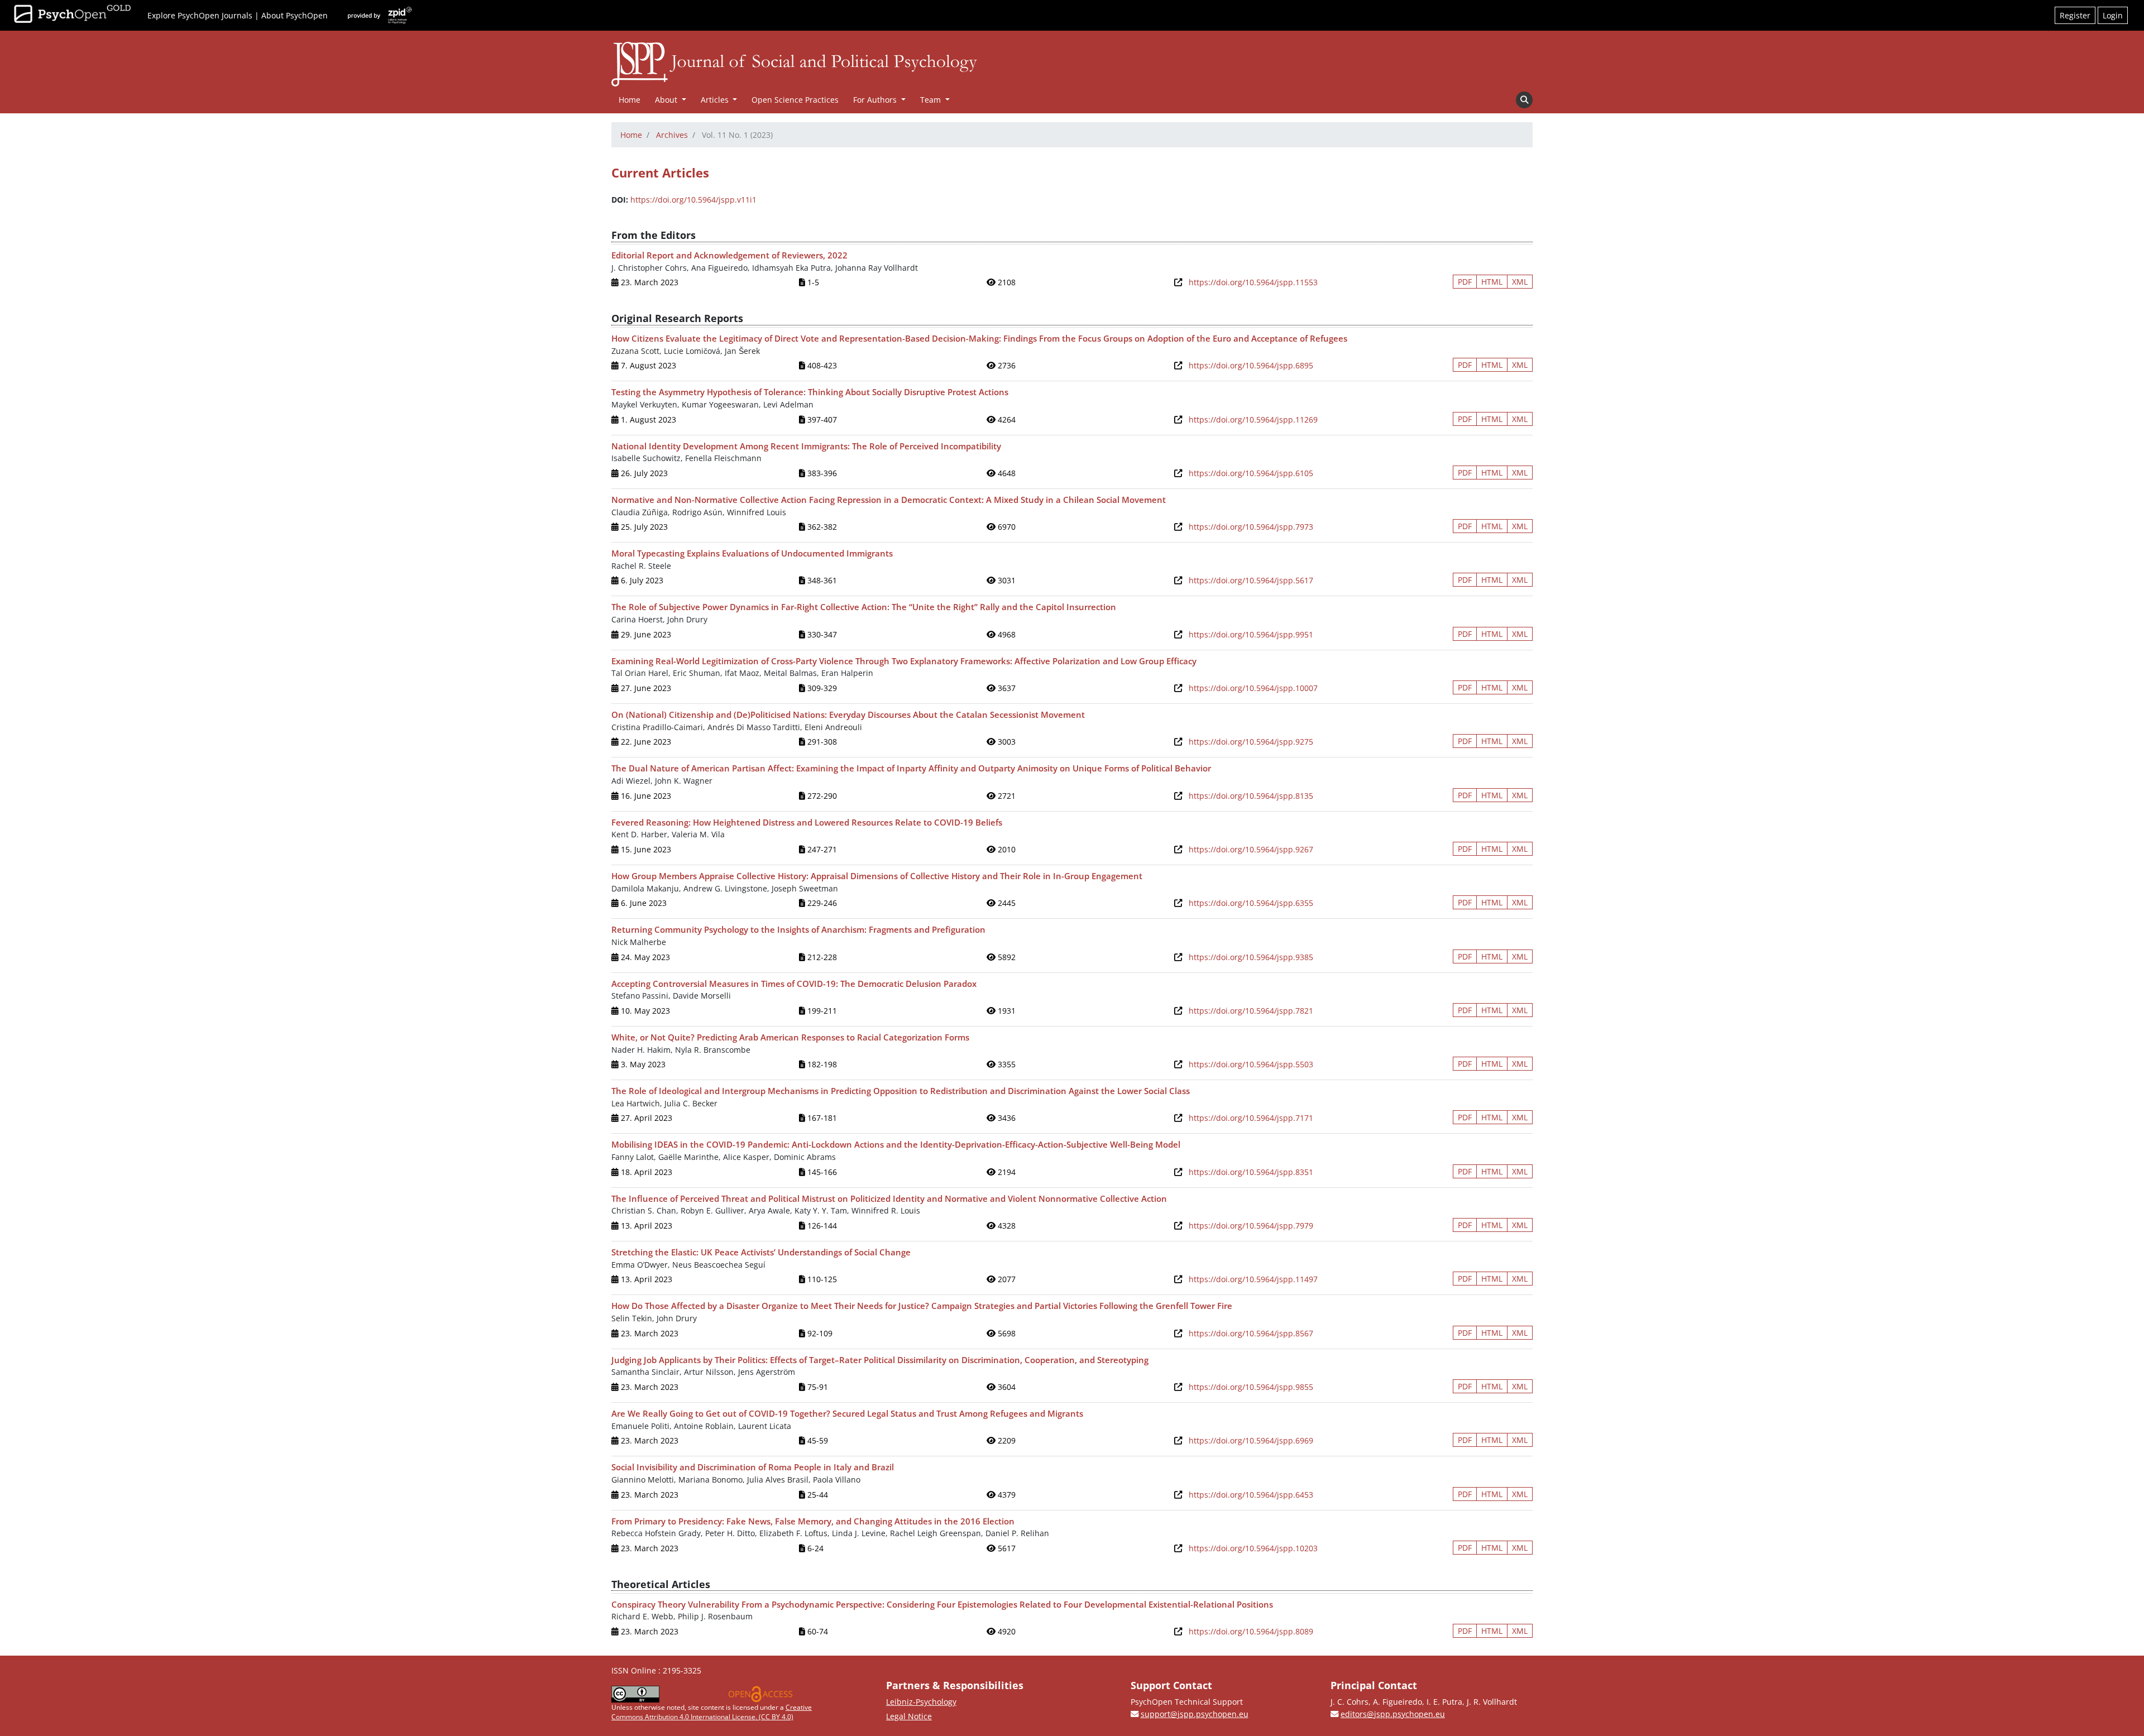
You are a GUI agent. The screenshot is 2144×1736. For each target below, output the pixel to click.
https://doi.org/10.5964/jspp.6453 (1251, 1495)
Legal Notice (909, 1716)
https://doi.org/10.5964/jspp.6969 (1251, 1440)
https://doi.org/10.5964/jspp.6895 (1251, 365)
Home (630, 100)
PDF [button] (1465, 282)
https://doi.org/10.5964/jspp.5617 (1251, 580)
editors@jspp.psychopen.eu (1393, 1714)
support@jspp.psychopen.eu (1195, 1714)
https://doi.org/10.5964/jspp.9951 (1251, 634)
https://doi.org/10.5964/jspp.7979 (1251, 1226)
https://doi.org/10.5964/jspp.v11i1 (693, 200)
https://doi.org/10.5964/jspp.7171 (1251, 1118)
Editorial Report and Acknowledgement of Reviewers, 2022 (729, 255)
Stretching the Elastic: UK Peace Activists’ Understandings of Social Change (761, 1252)
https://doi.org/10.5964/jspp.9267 (1251, 849)
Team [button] (932, 100)
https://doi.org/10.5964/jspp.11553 (1253, 282)
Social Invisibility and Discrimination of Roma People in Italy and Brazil (753, 1467)
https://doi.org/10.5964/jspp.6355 (1251, 903)
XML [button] (1520, 282)
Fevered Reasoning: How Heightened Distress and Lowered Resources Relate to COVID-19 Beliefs (807, 822)
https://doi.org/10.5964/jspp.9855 (1251, 1387)
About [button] (667, 100)
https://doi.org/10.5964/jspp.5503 (1251, 1064)
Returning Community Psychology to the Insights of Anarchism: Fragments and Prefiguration (798, 929)
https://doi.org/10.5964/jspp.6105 (1251, 473)
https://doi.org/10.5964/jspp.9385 (1251, 957)
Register (2075, 15)
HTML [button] (1492, 282)
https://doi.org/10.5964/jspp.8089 (1251, 1631)
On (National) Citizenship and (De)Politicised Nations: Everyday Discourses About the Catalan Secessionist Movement (848, 714)
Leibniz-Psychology (921, 1702)
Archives (672, 135)
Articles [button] (716, 100)
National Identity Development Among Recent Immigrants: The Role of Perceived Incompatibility (806, 446)
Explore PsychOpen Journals (200, 15)
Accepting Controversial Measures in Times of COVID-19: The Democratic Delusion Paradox (794, 984)
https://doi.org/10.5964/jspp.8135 (1251, 796)
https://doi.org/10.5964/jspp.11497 (1253, 1279)
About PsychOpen (295, 15)
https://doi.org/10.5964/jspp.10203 (1253, 1548)
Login (2113, 15)
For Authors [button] (876, 100)
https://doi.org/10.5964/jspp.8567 (1251, 1333)
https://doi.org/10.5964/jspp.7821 (1251, 1011)
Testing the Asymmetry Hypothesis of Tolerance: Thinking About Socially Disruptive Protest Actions (810, 392)
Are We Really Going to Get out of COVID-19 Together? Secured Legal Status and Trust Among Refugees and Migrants (847, 1413)
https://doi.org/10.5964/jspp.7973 (1251, 527)
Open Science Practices (795, 100)
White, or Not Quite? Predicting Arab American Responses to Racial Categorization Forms (790, 1037)
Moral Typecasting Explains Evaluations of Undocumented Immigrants (752, 553)
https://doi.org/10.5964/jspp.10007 (1253, 688)
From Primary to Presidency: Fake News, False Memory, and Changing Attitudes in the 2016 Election (813, 1521)
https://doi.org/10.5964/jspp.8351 (1251, 1172)
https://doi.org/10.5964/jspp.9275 (1251, 742)
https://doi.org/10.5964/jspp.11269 (1253, 419)
